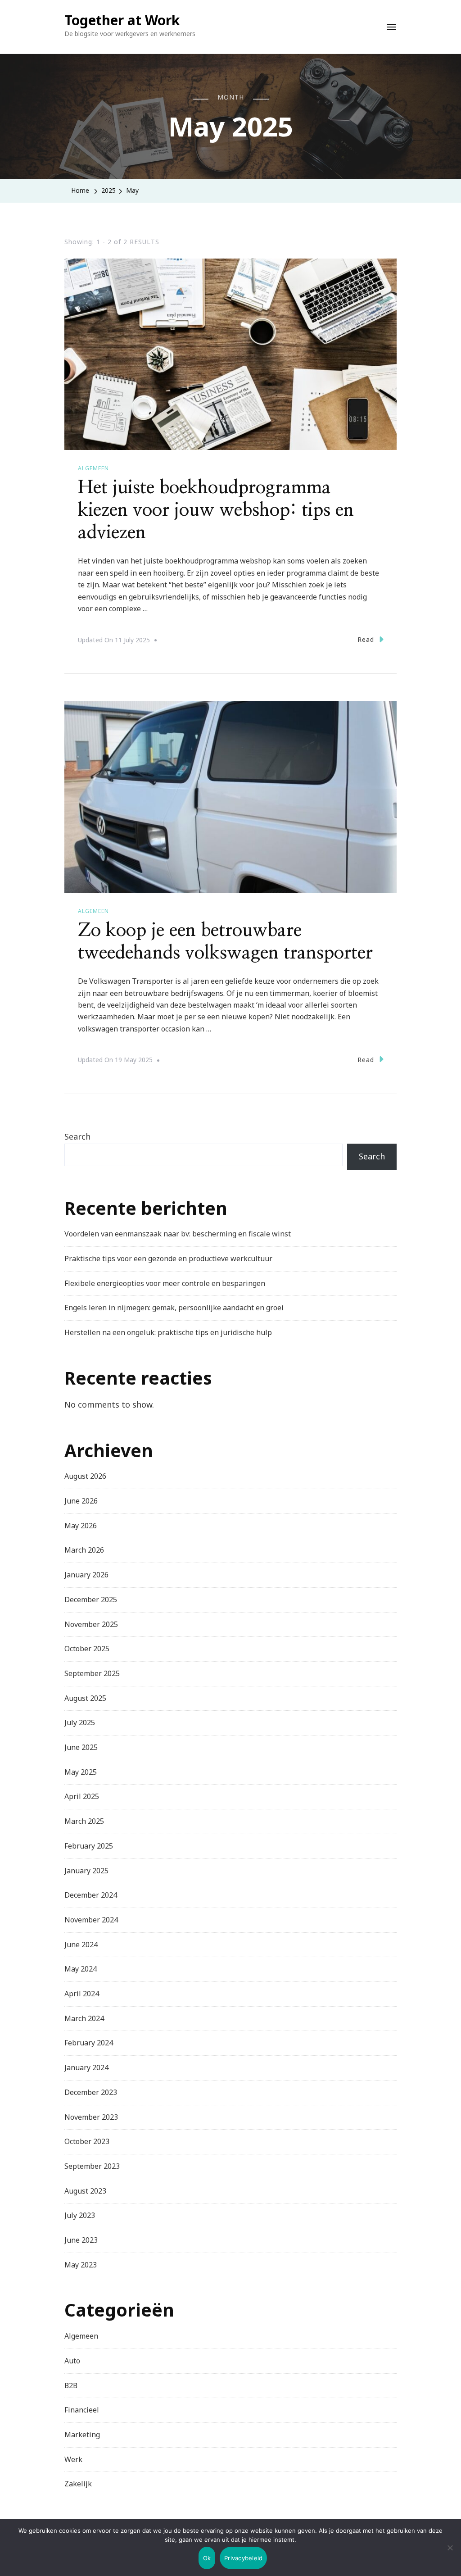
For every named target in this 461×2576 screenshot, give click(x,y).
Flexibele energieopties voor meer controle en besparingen (165, 1283)
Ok (207, 2558)
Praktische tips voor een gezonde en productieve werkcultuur (168, 1258)
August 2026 (85, 1476)
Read (366, 639)
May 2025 (81, 1772)
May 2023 (81, 2265)
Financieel (82, 2410)
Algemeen (93, 468)
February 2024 (89, 2043)
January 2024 (86, 2067)
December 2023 (91, 2092)
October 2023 (87, 2141)
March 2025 (84, 1821)
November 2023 (91, 2117)
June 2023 (81, 2240)
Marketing (82, 2435)
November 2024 (91, 1920)
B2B (71, 2385)
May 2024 (81, 1969)
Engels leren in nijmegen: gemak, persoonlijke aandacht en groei (174, 1308)
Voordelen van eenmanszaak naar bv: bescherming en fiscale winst (178, 1234)
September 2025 (92, 1673)
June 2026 (81, 1501)
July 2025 (80, 1722)
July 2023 (80, 2215)
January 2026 (86, 1575)
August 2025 (85, 1698)
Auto (72, 2361)
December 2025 (91, 1599)
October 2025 (87, 1649)
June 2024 (81, 1944)
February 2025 (89, 1846)
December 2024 (91, 1895)
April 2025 (82, 1796)
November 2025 (91, 1624)
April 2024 (82, 1994)
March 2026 (84, 1550)
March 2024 (84, 2018)
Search (77, 1136)
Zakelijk (78, 2484)
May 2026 (81, 1526)
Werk (73, 2459)
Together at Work (122, 20)
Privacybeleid (243, 2558)
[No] (450, 2554)
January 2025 (86, 1871)
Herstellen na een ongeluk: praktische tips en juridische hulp (168, 1332)
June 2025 (81, 1747)
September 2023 (92, 2166)
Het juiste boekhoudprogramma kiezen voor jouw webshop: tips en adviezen (216, 510)
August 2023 (85, 2191)
